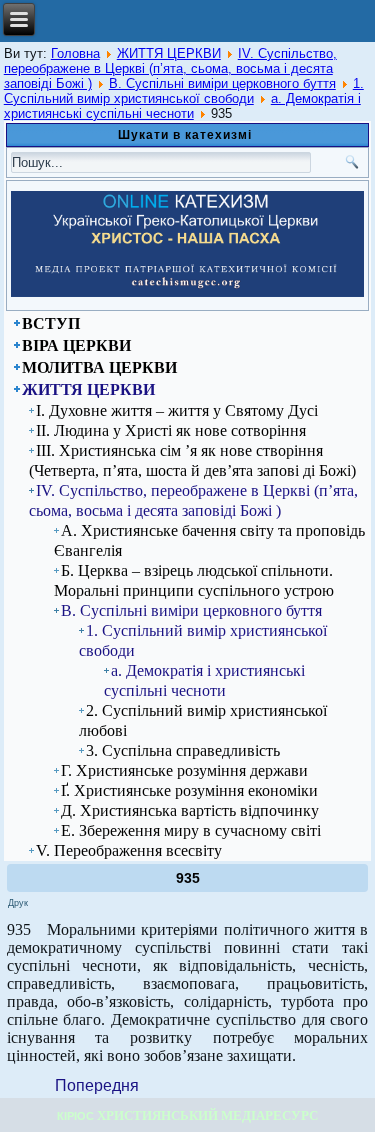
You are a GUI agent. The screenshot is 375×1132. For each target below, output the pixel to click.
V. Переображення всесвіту (129, 850)
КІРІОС (75, 1116)
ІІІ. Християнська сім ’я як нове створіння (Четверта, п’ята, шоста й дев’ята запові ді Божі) (192, 460)
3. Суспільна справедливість (183, 750)
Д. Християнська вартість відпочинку (190, 810)
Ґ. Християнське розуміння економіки (189, 790)
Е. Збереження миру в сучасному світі (191, 830)
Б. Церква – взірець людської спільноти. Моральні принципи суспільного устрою (194, 580)
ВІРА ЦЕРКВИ (76, 345)
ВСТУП (51, 323)
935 (188, 878)
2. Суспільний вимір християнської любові (203, 720)
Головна (75, 53)
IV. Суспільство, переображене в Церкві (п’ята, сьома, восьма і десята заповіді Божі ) (170, 68)
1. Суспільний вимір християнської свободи (184, 91)
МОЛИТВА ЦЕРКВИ (99, 367)
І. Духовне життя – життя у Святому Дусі (177, 410)
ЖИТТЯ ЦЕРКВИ (169, 53)
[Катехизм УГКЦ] (187, 293)
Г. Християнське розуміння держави (184, 770)
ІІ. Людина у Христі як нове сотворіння (171, 430)
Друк (18, 903)
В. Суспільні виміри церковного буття (222, 83)
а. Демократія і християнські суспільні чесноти (182, 106)
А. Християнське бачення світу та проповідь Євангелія (209, 540)
